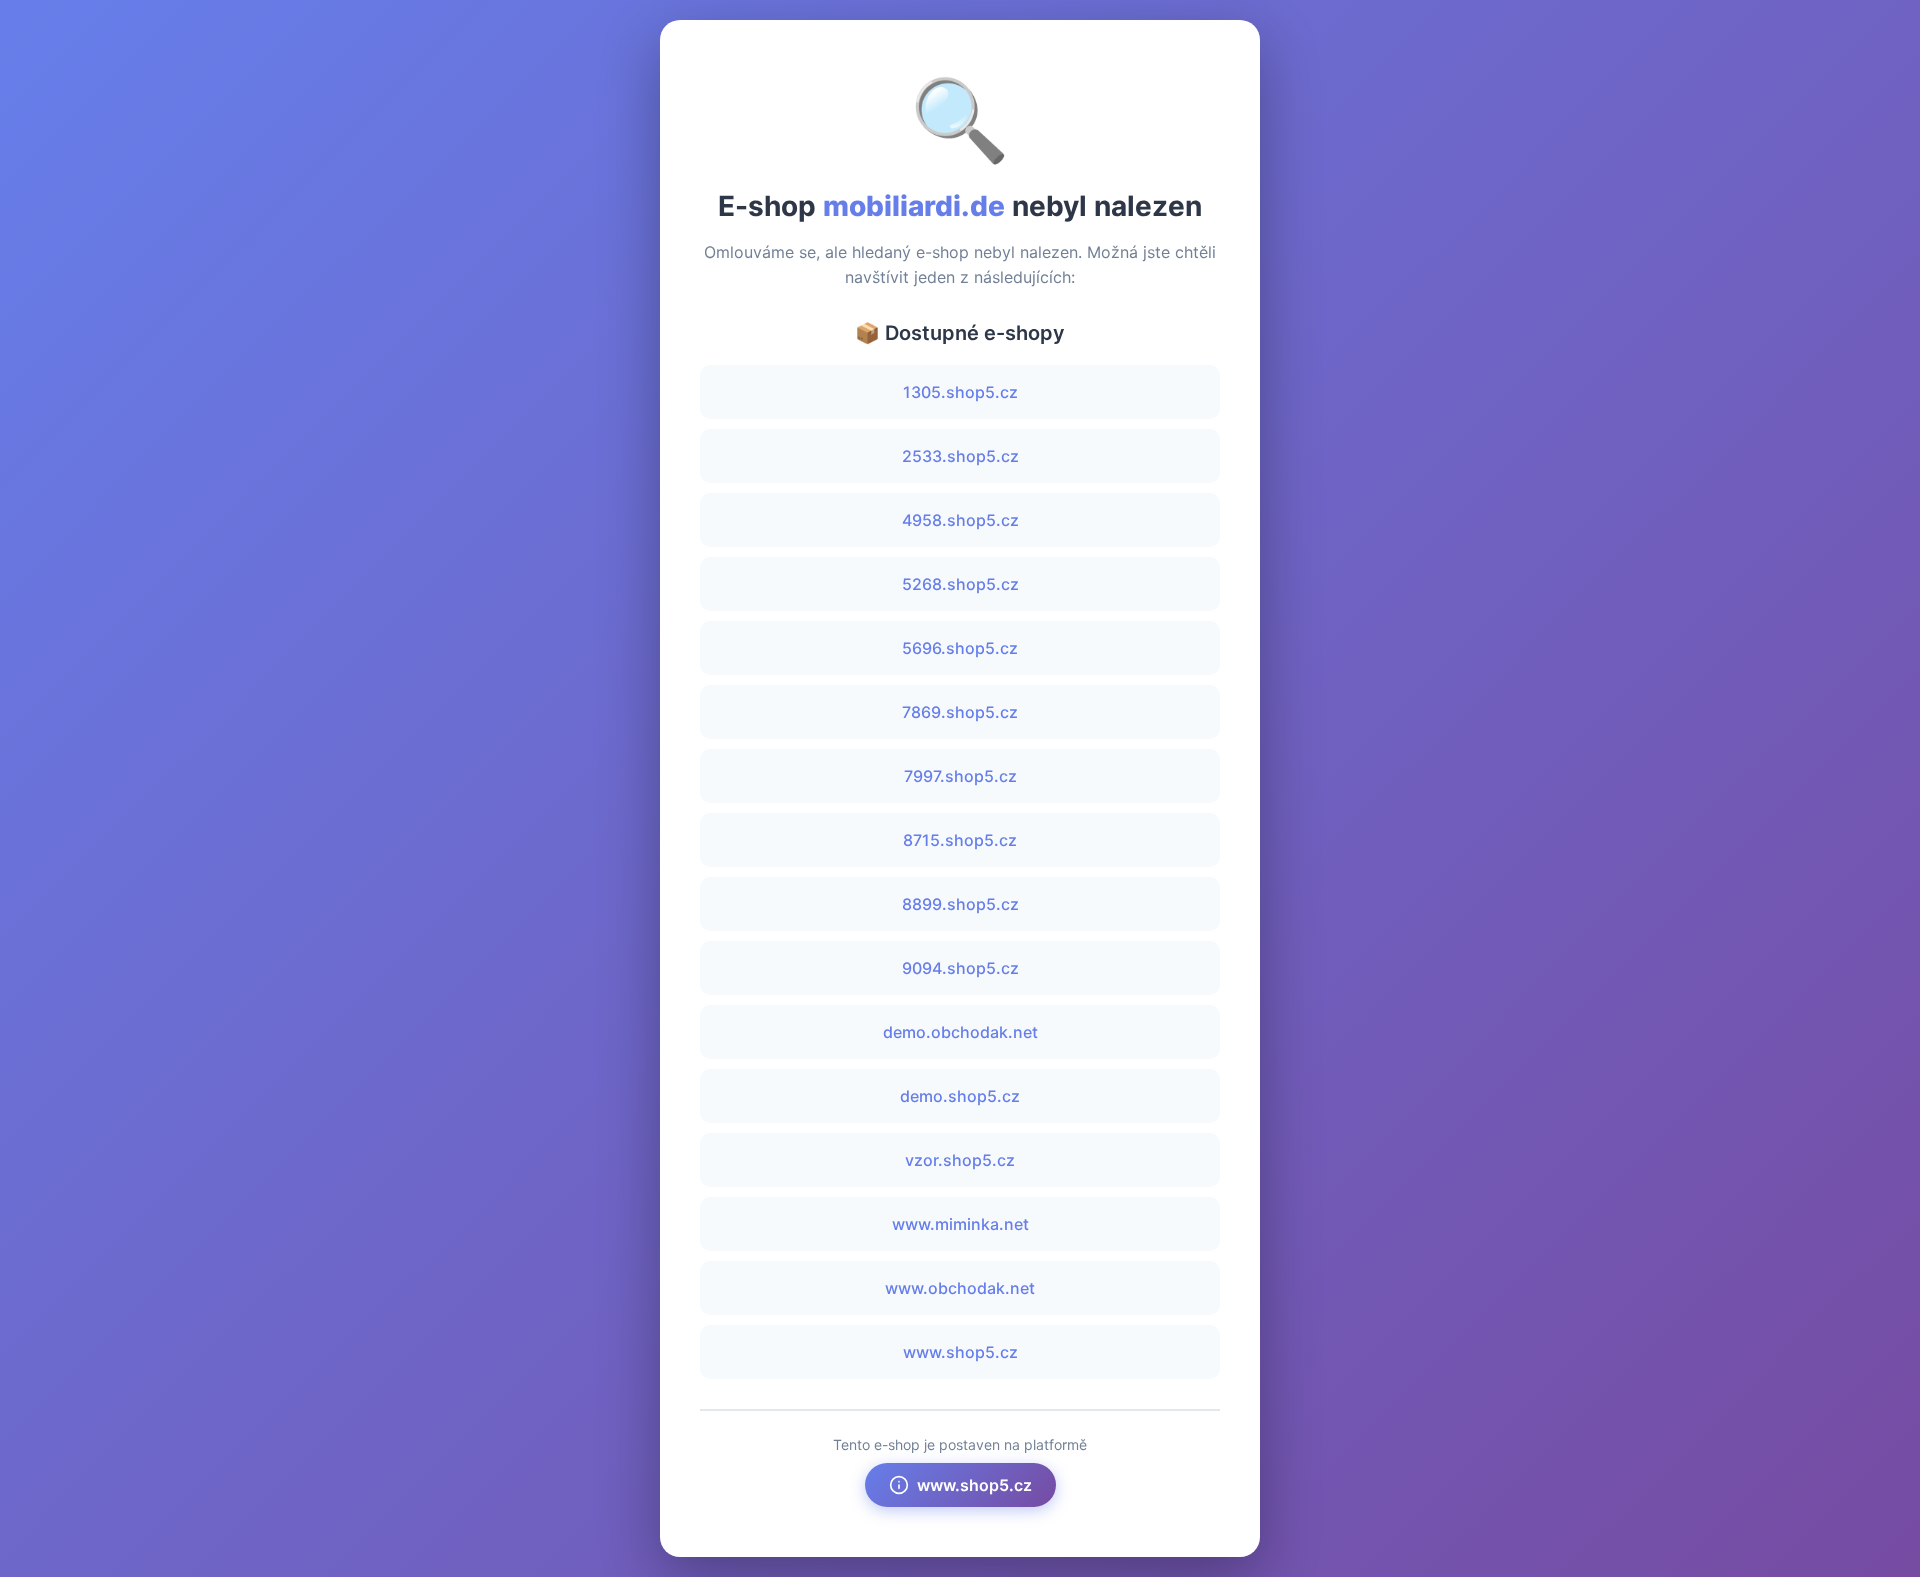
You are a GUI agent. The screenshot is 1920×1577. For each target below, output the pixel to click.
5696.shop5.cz (960, 648)
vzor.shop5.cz (960, 1160)
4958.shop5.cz (960, 520)
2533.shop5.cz (960, 456)
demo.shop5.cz (960, 1096)
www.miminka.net (960, 1224)
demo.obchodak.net (960, 1032)
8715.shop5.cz (960, 840)
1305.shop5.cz (960, 392)
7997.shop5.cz (960, 776)
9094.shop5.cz (960, 968)
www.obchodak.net (960, 1288)
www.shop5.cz (960, 1352)
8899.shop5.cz (960, 904)
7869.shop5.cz (960, 712)
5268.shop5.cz (960, 584)
